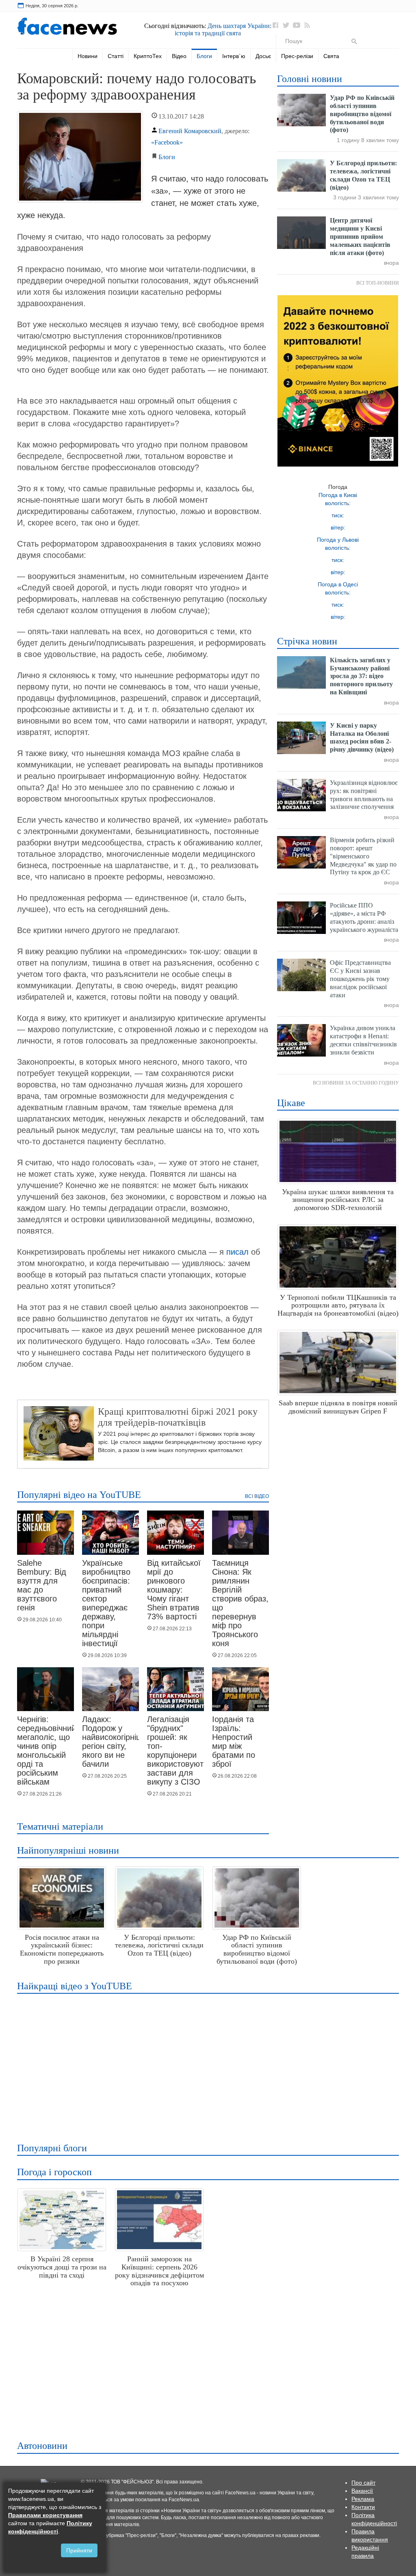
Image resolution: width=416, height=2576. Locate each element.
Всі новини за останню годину (356, 1083)
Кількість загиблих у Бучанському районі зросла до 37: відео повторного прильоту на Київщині (361, 676)
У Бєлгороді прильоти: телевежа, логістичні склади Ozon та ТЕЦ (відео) (159, 1945)
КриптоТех (148, 56)
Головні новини (310, 79)
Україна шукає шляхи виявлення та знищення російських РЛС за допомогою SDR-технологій (338, 1200)
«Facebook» (167, 142)
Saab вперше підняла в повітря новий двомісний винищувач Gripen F (338, 1407)
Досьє (263, 56)
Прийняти (79, 2550)
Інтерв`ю (234, 56)
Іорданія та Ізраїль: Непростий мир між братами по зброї (234, 1742)
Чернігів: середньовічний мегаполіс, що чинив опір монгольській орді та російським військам (47, 1750)
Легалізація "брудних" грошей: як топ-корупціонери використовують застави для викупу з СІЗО (177, 1750)
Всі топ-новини (378, 283)
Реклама (363, 2499)
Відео (179, 56)
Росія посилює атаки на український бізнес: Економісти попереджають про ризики (62, 1949)
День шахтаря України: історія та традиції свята (223, 29)
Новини (88, 56)
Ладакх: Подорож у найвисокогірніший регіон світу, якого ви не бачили (117, 1742)
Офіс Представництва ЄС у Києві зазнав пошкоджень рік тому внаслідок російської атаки (360, 979)
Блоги (204, 56)
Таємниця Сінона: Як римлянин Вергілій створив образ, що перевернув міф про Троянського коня (240, 1603)
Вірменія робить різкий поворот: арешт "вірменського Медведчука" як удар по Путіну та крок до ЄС (363, 856)
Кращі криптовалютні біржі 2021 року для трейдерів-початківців (178, 1417)
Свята (331, 56)
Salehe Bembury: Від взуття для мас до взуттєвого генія (42, 1585)
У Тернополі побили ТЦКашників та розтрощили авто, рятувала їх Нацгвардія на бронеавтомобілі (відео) (338, 1305)
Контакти (363, 2507)
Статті (116, 56)
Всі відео (257, 1496)
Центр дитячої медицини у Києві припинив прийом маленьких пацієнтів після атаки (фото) (360, 236)
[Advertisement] (206, 2063)
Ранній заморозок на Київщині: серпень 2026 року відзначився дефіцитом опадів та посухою (159, 2271)
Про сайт (363, 2483)
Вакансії (362, 2491)
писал (237, 1252)
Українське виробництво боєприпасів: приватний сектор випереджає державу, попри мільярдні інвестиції (106, 1603)
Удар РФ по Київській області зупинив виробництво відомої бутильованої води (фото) (362, 114)
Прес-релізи (297, 56)
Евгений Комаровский (190, 131)
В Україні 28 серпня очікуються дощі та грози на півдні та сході (62, 2267)
